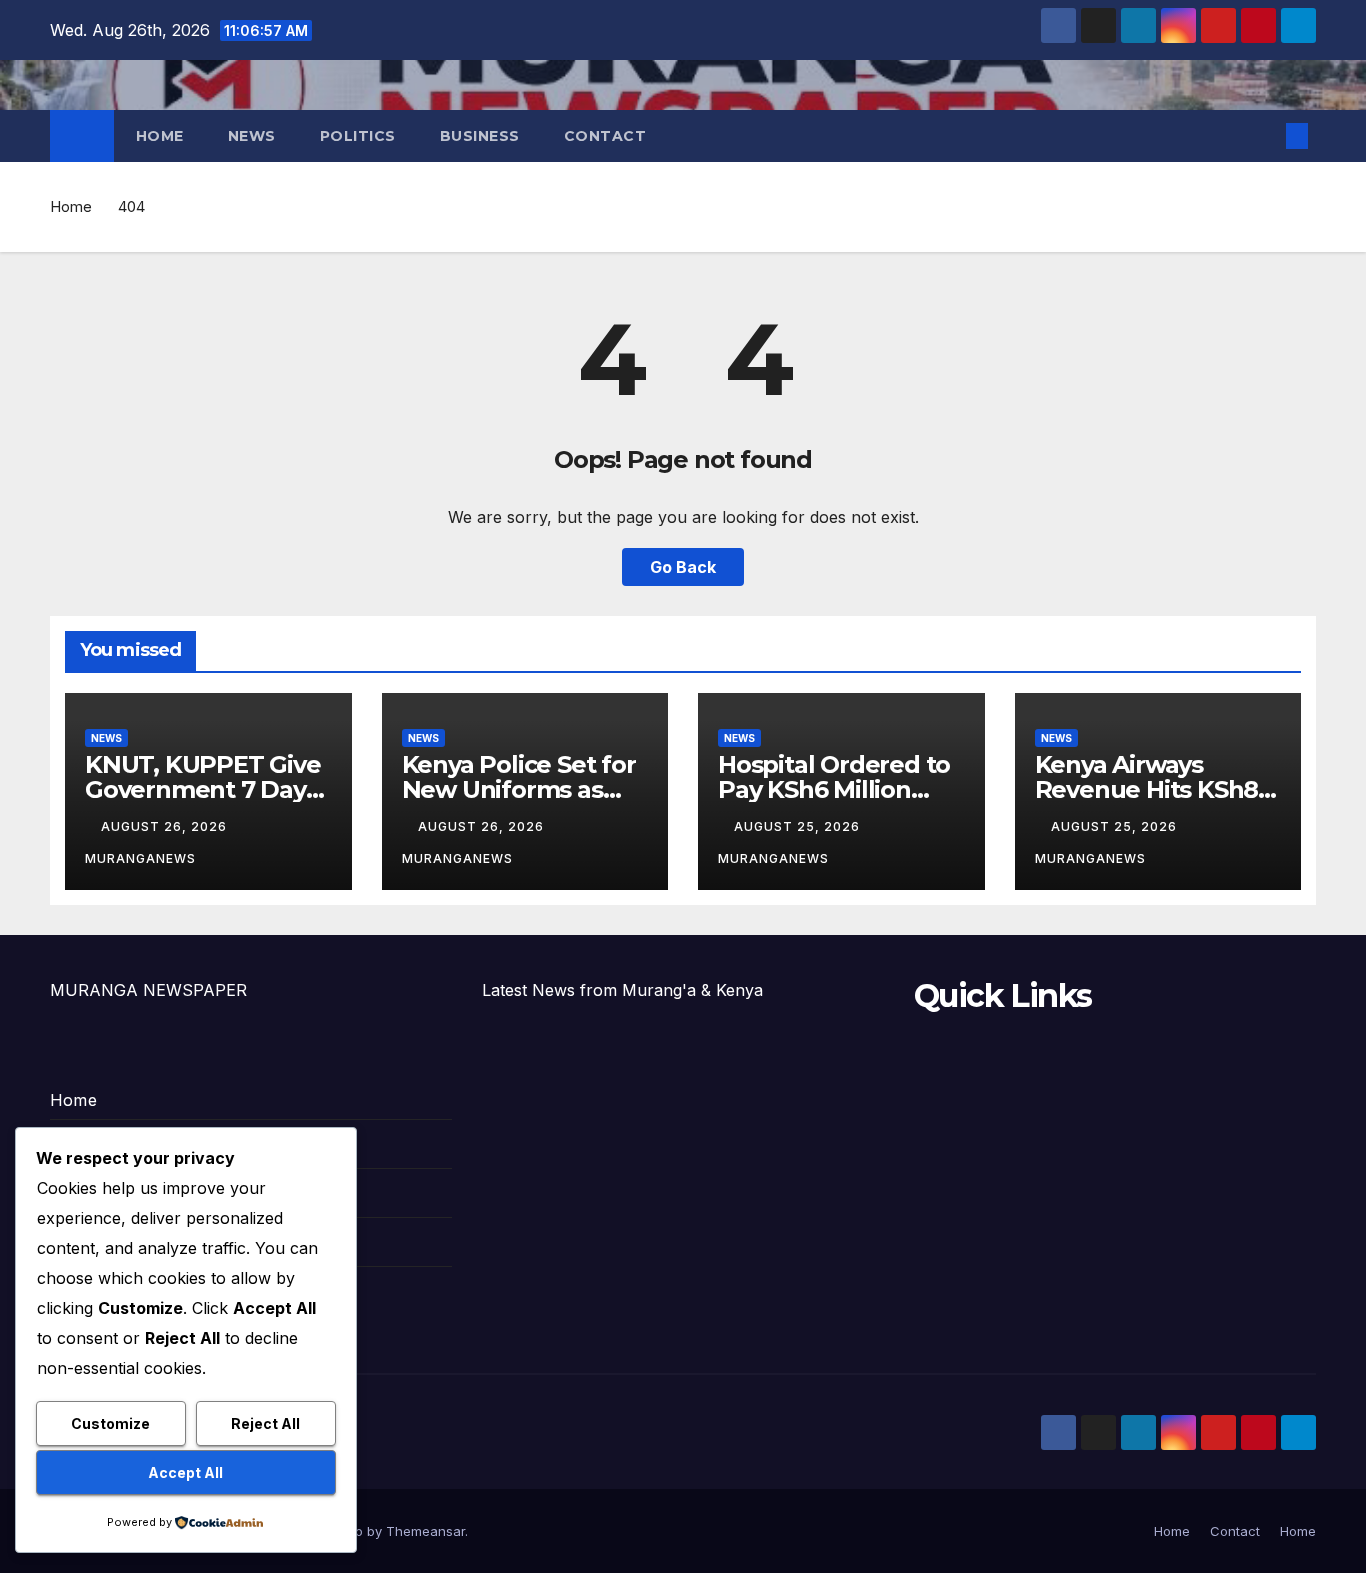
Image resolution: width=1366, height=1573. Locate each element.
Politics (358, 136)
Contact (605, 136)
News (252, 136)
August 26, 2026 (166, 826)
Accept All (185, 1472)
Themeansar (425, 1531)
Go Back (683, 567)
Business (480, 136)
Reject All (265, 1423)
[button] (1264, 136)
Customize (110, 1423)
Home (160, 136)
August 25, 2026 (799, 826)
